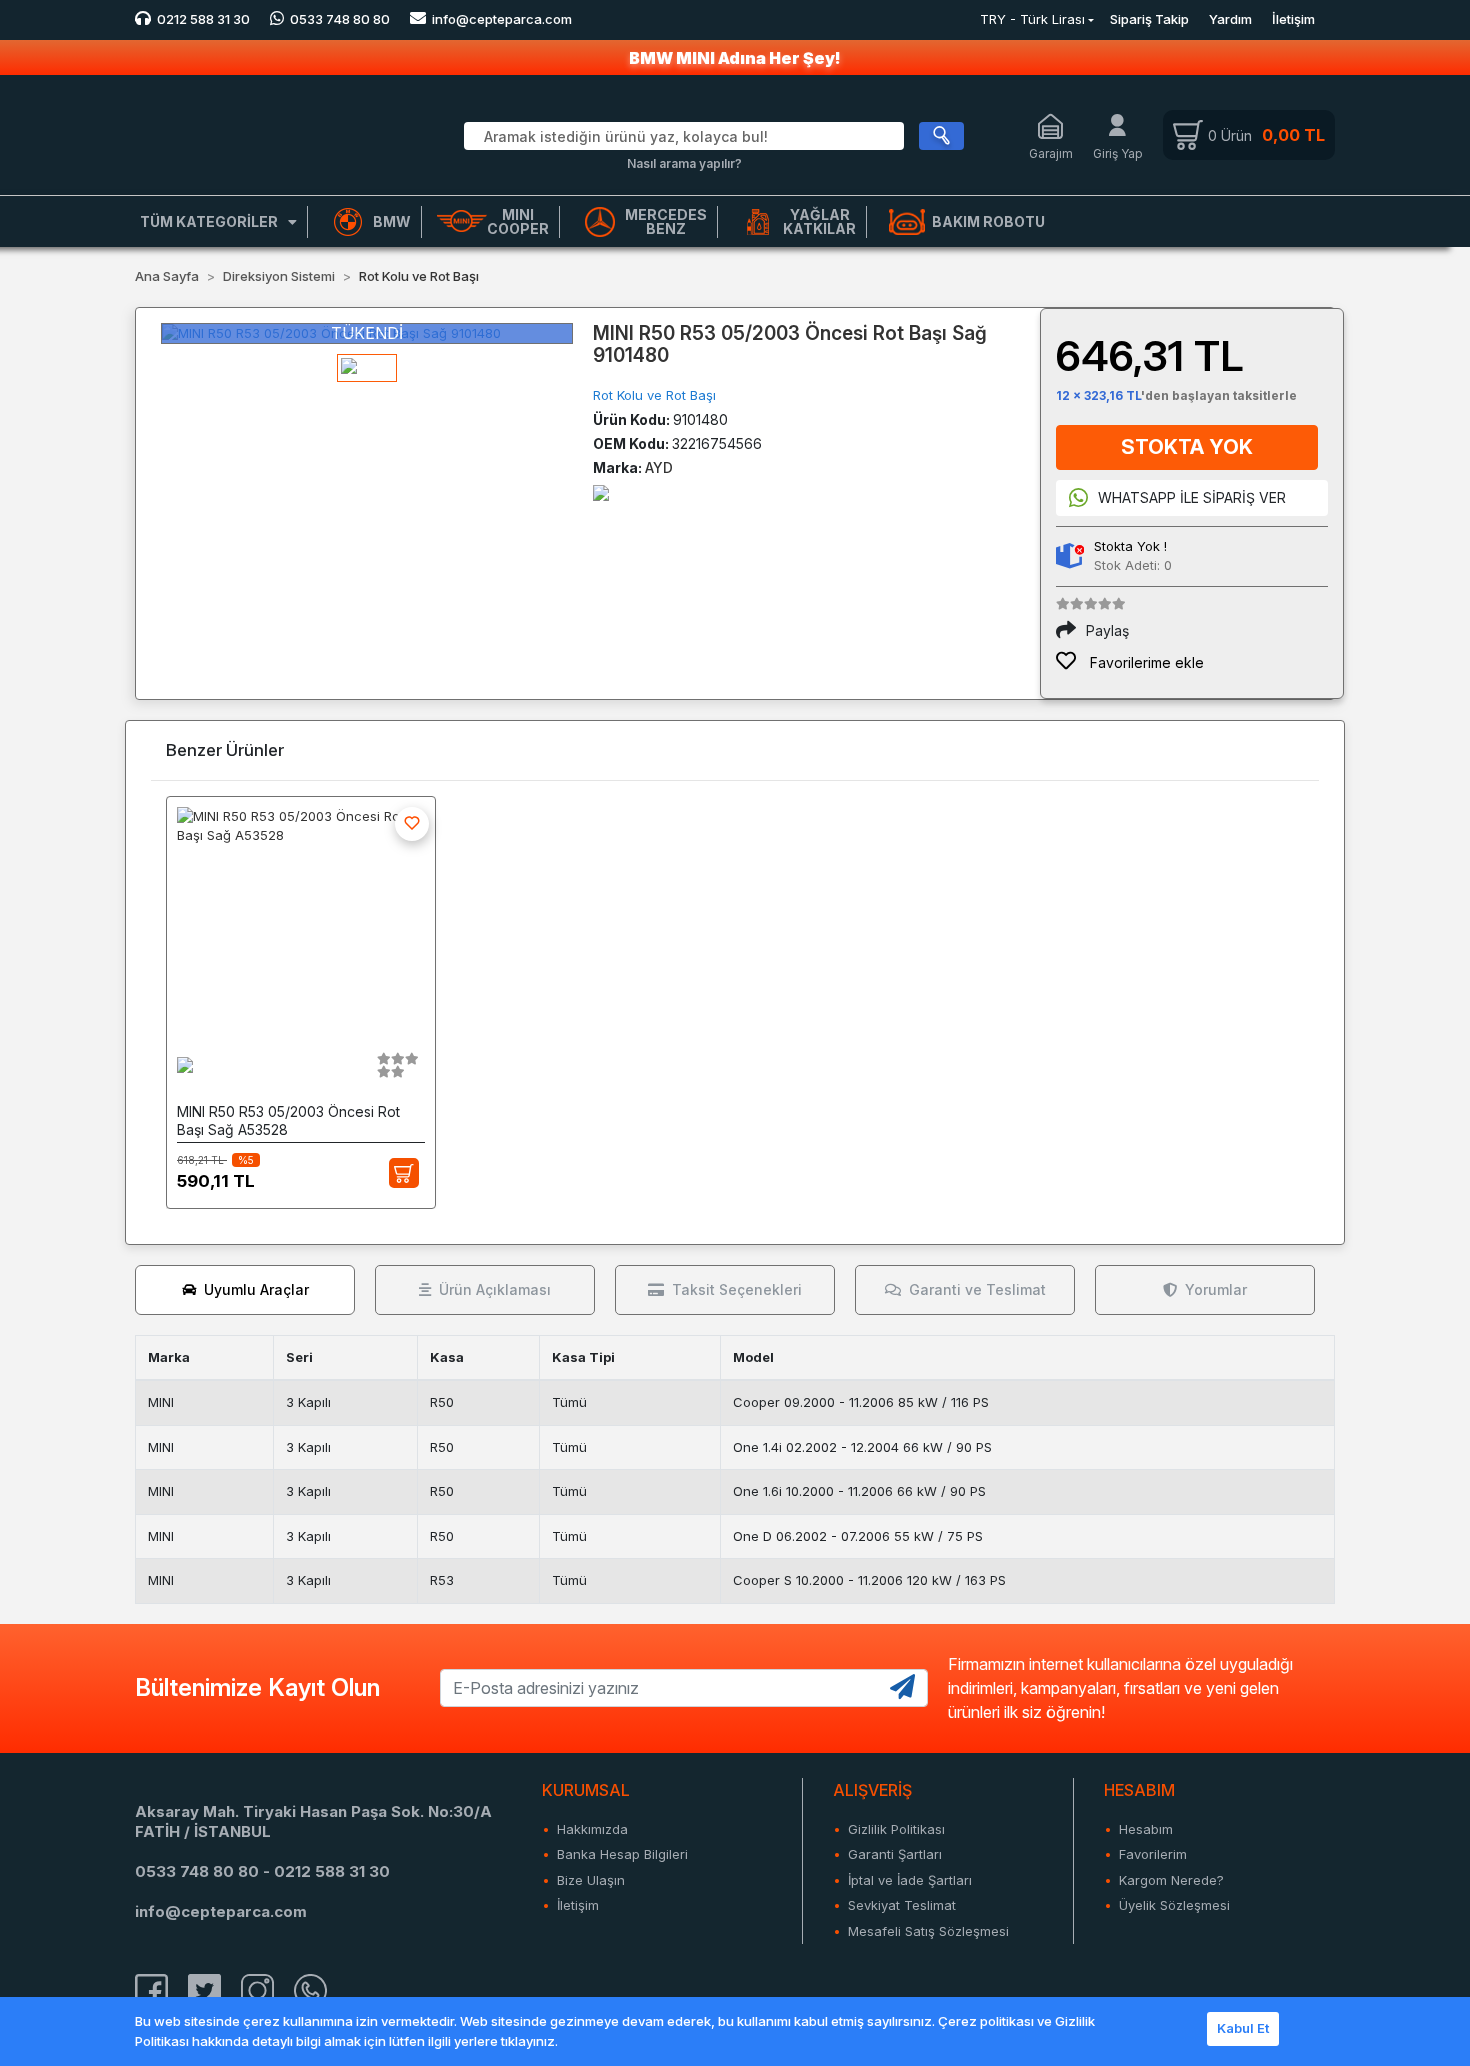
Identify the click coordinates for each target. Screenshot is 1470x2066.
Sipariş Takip (1149, 19)
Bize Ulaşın (591, 1880)
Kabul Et (1243, 2028)
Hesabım (1146, 1829)
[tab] (245, 1290)
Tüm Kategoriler (209, 221)
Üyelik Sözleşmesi (1174, 1905)
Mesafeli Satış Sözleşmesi (928, 1931)
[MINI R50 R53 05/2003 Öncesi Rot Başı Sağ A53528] (301, 917)
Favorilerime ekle (1145, 662)
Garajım (1051, 153)
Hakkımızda (592, 1829)
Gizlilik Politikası (896, 1829)
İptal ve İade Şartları (910, 1880)
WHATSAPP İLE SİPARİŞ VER (1192, 497)
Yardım (1230, 19)
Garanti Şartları (895, 1854)
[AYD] (601, 491)
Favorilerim (1153, 1854)
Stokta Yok (1187, 447)
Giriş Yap (1118, 153)
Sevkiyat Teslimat (902, 1905)
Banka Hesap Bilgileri (622, 1854)
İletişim (1293, 19)
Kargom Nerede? (1171, 1880)
